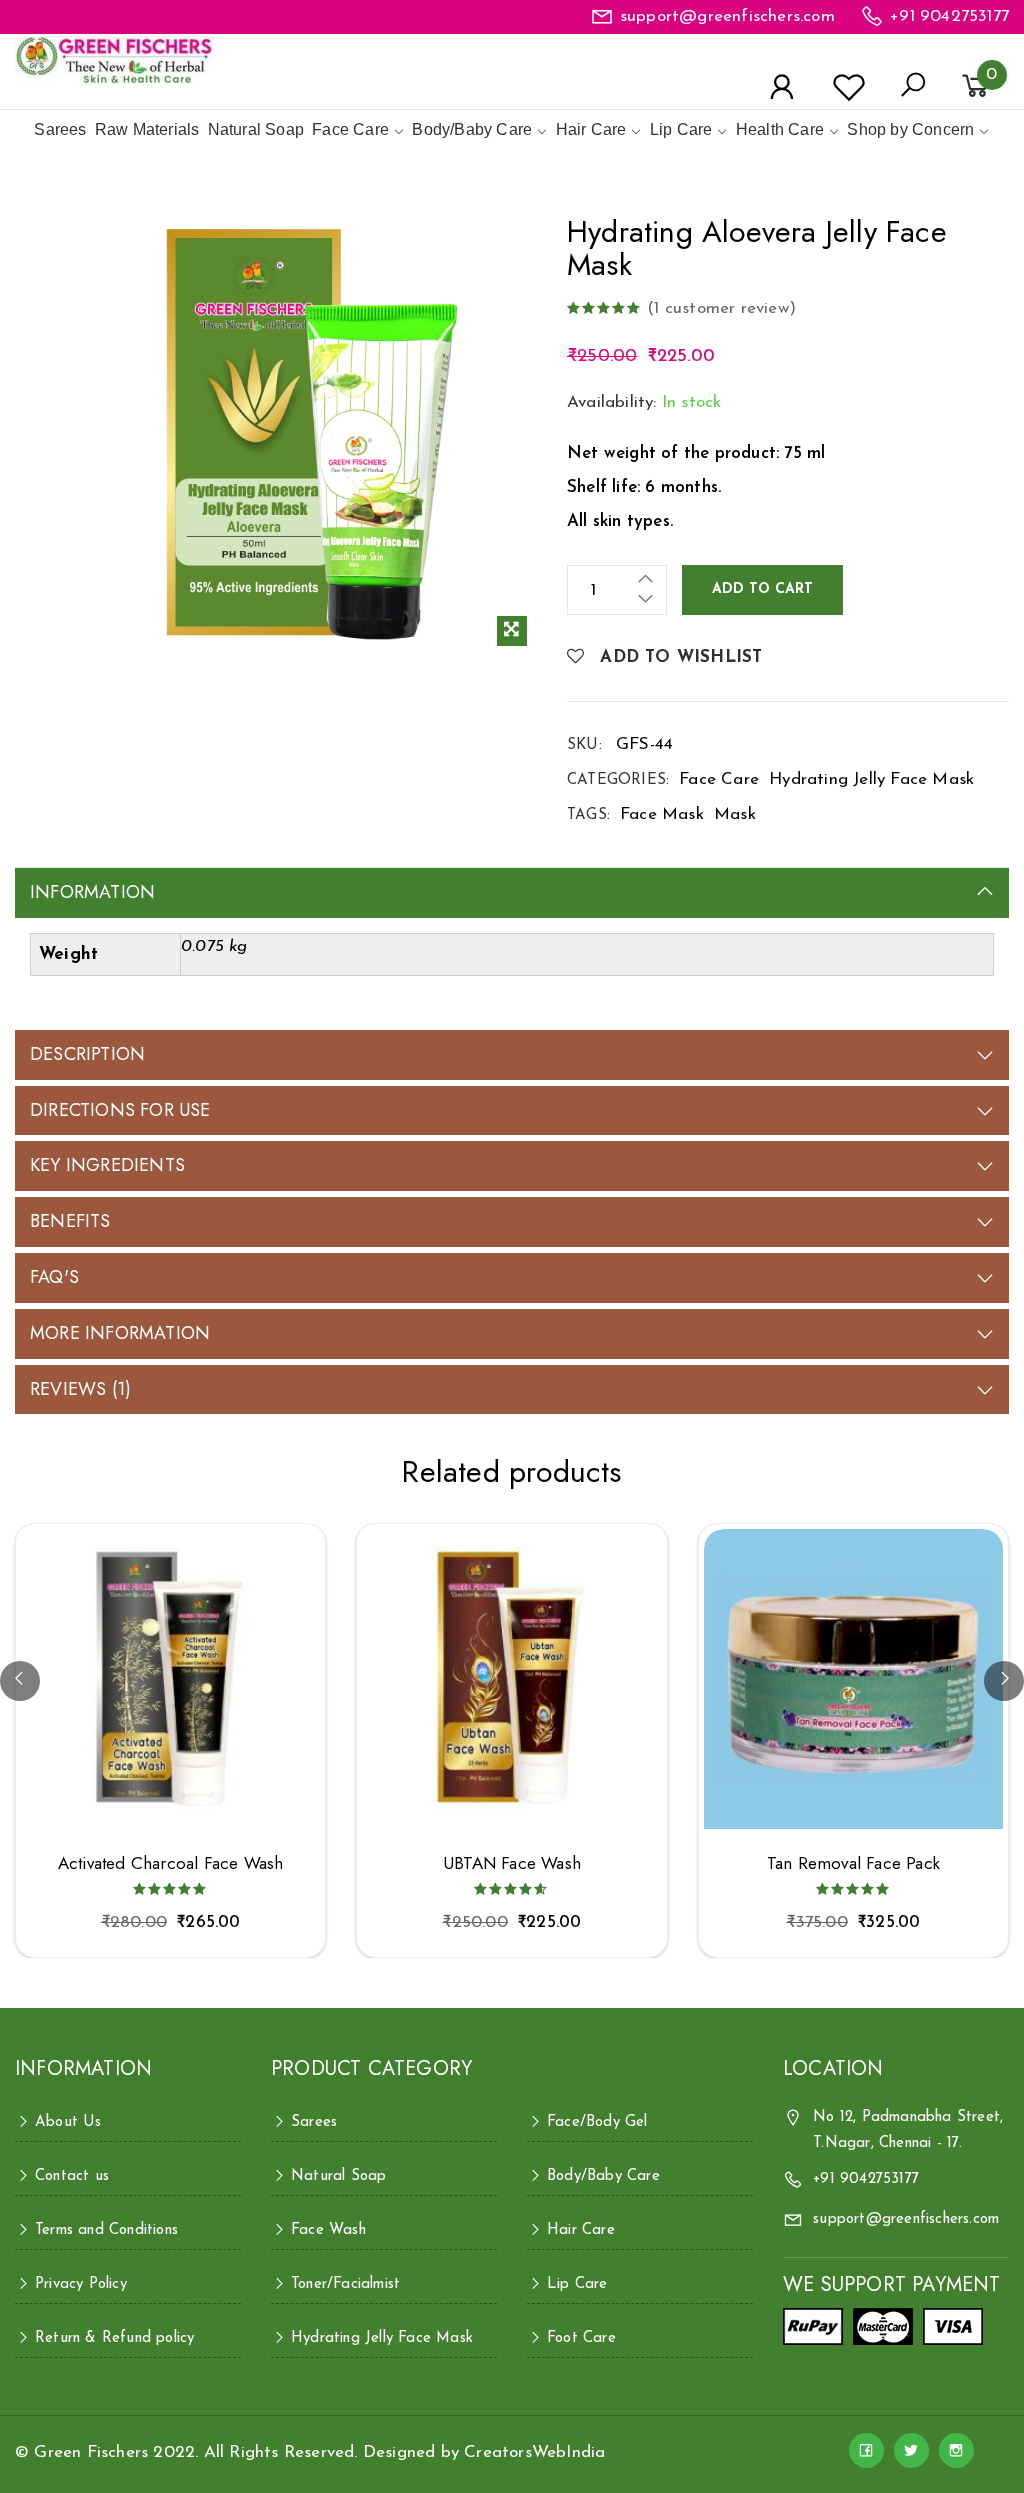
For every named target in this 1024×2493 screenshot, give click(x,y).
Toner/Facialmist (345, 2284)
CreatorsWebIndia (534, 2452)
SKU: (584, 745)
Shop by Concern (910, 129)
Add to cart (762, 589)
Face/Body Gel (597, 2122)
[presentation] (20, 1681)
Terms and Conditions (106, 2230)
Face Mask (662, 814)
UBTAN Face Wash (512, 1863)
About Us (68, 2122)
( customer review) (721, 308)
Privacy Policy (81, 2284)
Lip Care (681, 129)
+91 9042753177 (949, 16)
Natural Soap (256, 129)
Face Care (350, 129)
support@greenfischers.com (727, 16)
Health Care (780, 129)
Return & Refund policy (114, 2338)
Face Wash (328, 2230)
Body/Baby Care (472, 129)
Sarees (60, 129)
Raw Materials (147, 129)
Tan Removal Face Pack (853, 1863)
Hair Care (591, 129)
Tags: (588, 815)
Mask (735, 814)
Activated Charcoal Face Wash (171, 1863)
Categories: (618, 780)
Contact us (72, 2176)
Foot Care (581, 2338)
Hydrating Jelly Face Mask (871, 779)
